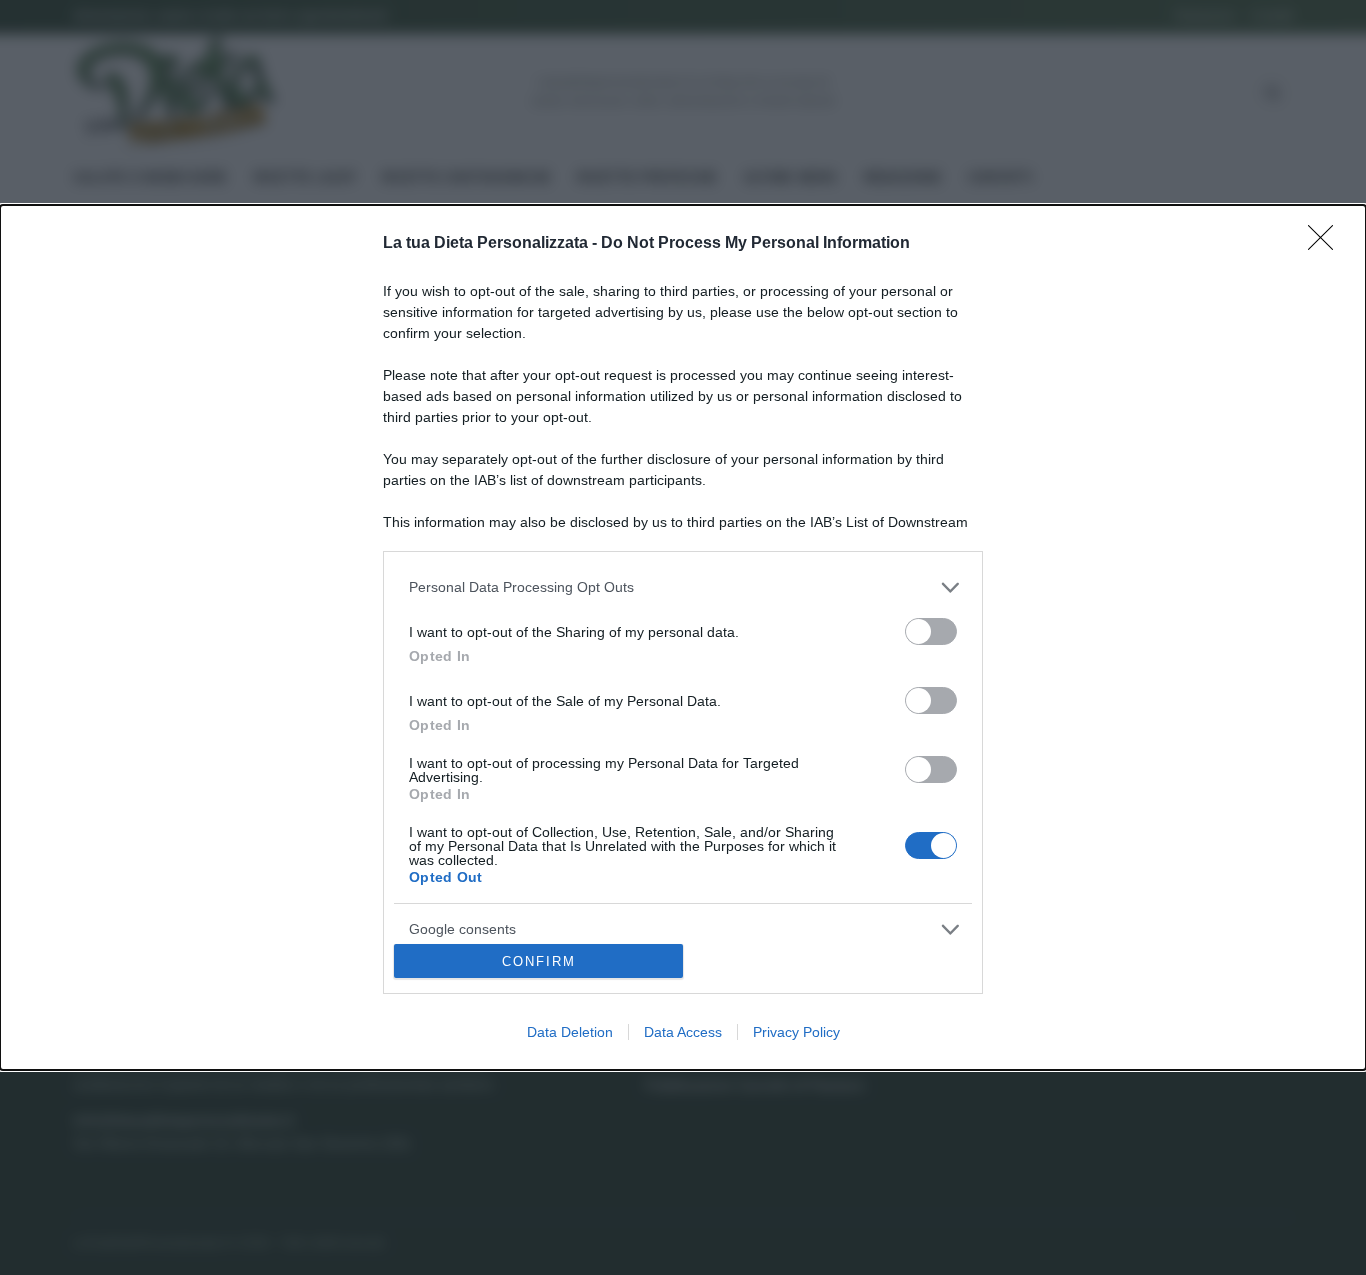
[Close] (1327, 244)
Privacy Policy (796, 1032)
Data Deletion (570, 1032)
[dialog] (683, 638)
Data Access (683, 1032)
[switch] (931, 631)
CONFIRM (539, 961)
